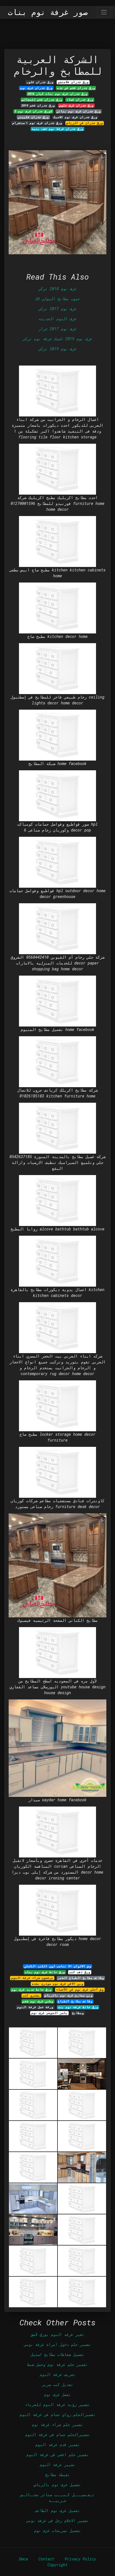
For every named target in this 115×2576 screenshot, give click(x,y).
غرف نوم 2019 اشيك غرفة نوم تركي (57, 339)
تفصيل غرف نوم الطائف (57, 2510)
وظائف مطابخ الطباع (75, 2001)
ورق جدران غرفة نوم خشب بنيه (57, 129)
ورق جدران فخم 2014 (38, 105)
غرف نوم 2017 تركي (57, 309)
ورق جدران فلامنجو (73, 82)
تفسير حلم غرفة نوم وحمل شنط (57, 2364)
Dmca (23, 2559)
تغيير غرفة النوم (57, 2465)
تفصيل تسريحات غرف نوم (57, 2531)
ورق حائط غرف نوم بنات (45, 1972)
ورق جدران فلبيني (33, 117)
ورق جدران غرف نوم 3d (33, 111)
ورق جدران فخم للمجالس (42, 100)
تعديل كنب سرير (57, 2384)
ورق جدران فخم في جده (76, 88)
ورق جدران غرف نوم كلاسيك (75, 117)
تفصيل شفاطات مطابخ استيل (57, 2354)
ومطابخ (78, 2013)
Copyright (57, 2565)
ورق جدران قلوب (40, 82)
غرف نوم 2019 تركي (57, 349)
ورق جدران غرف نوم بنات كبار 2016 (57, 94)
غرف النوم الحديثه (57, 319)
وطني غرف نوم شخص (38, 2001)
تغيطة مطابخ (57, 2475)
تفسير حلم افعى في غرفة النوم (57, 2455)
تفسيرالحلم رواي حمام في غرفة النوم (57, 2415)
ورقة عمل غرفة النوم (35, 2007)
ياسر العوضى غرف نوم (49, 2013)
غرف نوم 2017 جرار (57, 329)
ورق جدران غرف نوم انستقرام (37, 123)
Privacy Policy (80, 2559)
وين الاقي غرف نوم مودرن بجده (57, 1984)
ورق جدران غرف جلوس (76, 105)
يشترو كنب (31, 1995)
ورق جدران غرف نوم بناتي (79, 111)
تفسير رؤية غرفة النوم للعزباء (57, 2404)
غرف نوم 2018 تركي (57, 289)
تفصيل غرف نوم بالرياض (57, 2485)
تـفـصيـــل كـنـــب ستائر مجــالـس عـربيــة (57, 2498)
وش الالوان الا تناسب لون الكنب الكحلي (58, 1966)
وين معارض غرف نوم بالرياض (69, 1995)
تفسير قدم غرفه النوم (57, 2445)
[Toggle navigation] (104, 12)
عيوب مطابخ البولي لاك (57, 299)
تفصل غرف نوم (57, 2394)
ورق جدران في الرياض (85, 123)
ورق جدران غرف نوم (36, 88)
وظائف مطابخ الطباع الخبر (81, 1978)
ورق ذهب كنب (80, 1972)
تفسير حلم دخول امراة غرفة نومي (57, 2344)
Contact (46, 2559)
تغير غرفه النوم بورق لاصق (57, 2334)
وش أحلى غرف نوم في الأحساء (80, 1990)
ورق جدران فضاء (80, 100)
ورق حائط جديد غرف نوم (31, 1990)
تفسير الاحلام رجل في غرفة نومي (57, 2521)
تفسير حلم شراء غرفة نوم (57, 2425)
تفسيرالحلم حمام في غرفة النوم (57, 2435)
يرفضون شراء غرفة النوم (32, 1978)
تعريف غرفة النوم (57, 2374)
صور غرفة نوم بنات (48, 12)
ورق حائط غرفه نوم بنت (78, 2007)
